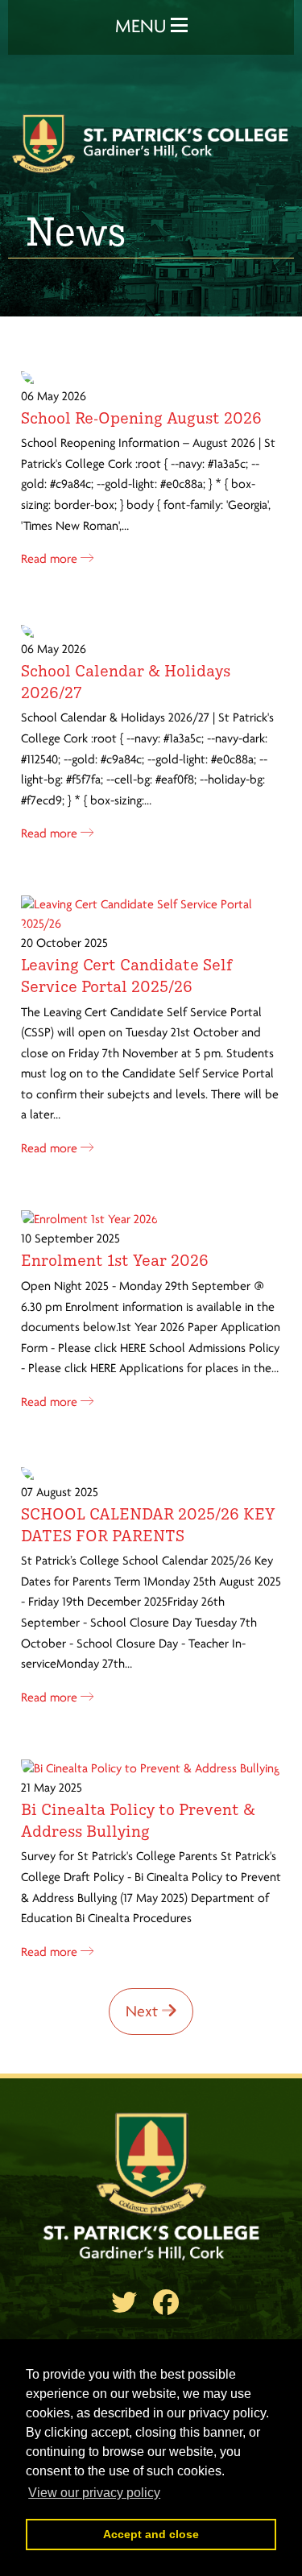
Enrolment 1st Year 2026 (115, 1259)
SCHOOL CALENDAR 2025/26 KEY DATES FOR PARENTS (148, 1524)
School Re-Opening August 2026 (141, 417)
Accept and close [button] (151, 2534)
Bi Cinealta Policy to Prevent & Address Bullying (138, 1819)
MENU (143, 27)
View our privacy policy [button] (94, 2493)
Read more (51, 560)
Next (144, 2012)
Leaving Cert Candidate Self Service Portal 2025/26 (127, 975)
